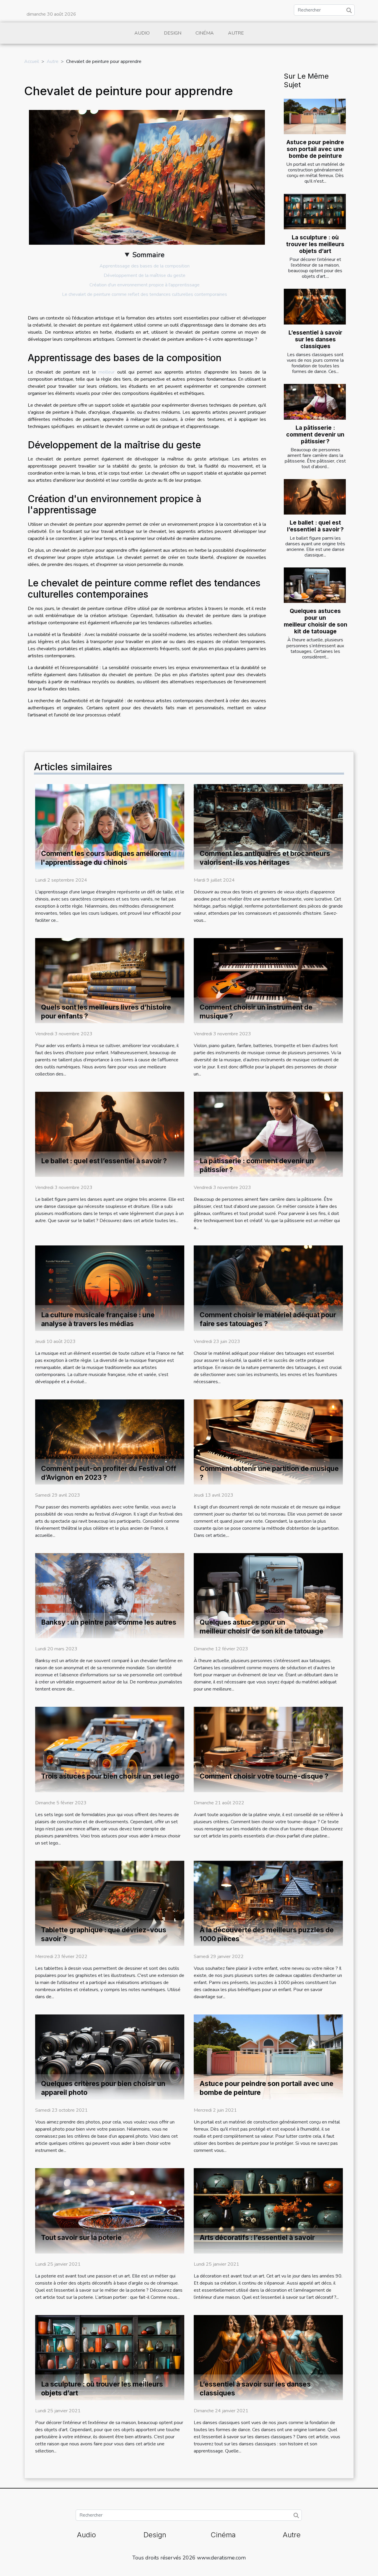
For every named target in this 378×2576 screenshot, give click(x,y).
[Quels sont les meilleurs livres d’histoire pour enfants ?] (110, 980)
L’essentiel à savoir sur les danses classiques (315, 339)
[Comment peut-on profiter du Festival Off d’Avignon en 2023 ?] (110, 1442)
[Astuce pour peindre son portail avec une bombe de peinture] (315, 116)
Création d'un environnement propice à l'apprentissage (145, 285)
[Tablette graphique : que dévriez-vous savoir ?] (110, 1903)
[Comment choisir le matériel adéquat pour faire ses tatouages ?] (268, 1288)
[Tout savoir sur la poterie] (110, 2210)
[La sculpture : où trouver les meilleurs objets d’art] (315, 212)
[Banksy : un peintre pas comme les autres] (110, 1595)
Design (173, 33)
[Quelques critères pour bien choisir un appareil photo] (110, 2057)
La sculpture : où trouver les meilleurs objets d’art (315, 244)
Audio (142, 33)
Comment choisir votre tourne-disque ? (264, 1776)
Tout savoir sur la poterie (81, 2238)
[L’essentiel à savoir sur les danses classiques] (315, 306)
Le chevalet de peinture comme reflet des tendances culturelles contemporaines (145, 294)
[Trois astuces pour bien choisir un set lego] (110, 1749)
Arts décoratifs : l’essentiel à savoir (257, 2238)
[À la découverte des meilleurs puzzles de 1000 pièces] (268, 1903)
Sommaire (148, 255)
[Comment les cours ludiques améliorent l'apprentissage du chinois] (110, 826)
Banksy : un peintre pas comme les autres (109, 1622)
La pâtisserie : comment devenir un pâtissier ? (315, 434)
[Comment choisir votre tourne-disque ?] (268, 1749)
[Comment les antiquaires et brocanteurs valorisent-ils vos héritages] (268, 826)
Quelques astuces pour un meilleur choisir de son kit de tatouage (316, 621)
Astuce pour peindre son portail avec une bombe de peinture (315, 149)
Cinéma (205, 33)
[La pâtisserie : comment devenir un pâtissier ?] (315, 402)
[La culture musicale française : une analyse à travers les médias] (110, 1288)
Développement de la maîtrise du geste (145, 275)
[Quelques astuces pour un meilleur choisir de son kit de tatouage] (315, 585)
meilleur (106, 372)
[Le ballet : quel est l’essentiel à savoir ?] (315, 497)
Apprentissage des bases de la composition (145, 266)
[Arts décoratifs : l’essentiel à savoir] (268, 2210)
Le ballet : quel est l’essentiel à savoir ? (315, 526)
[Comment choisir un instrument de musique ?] (268, 980)
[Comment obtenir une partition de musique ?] (268, 1442)
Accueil (32, 61)
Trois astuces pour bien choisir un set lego (110, 1776)
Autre (236, 33)
